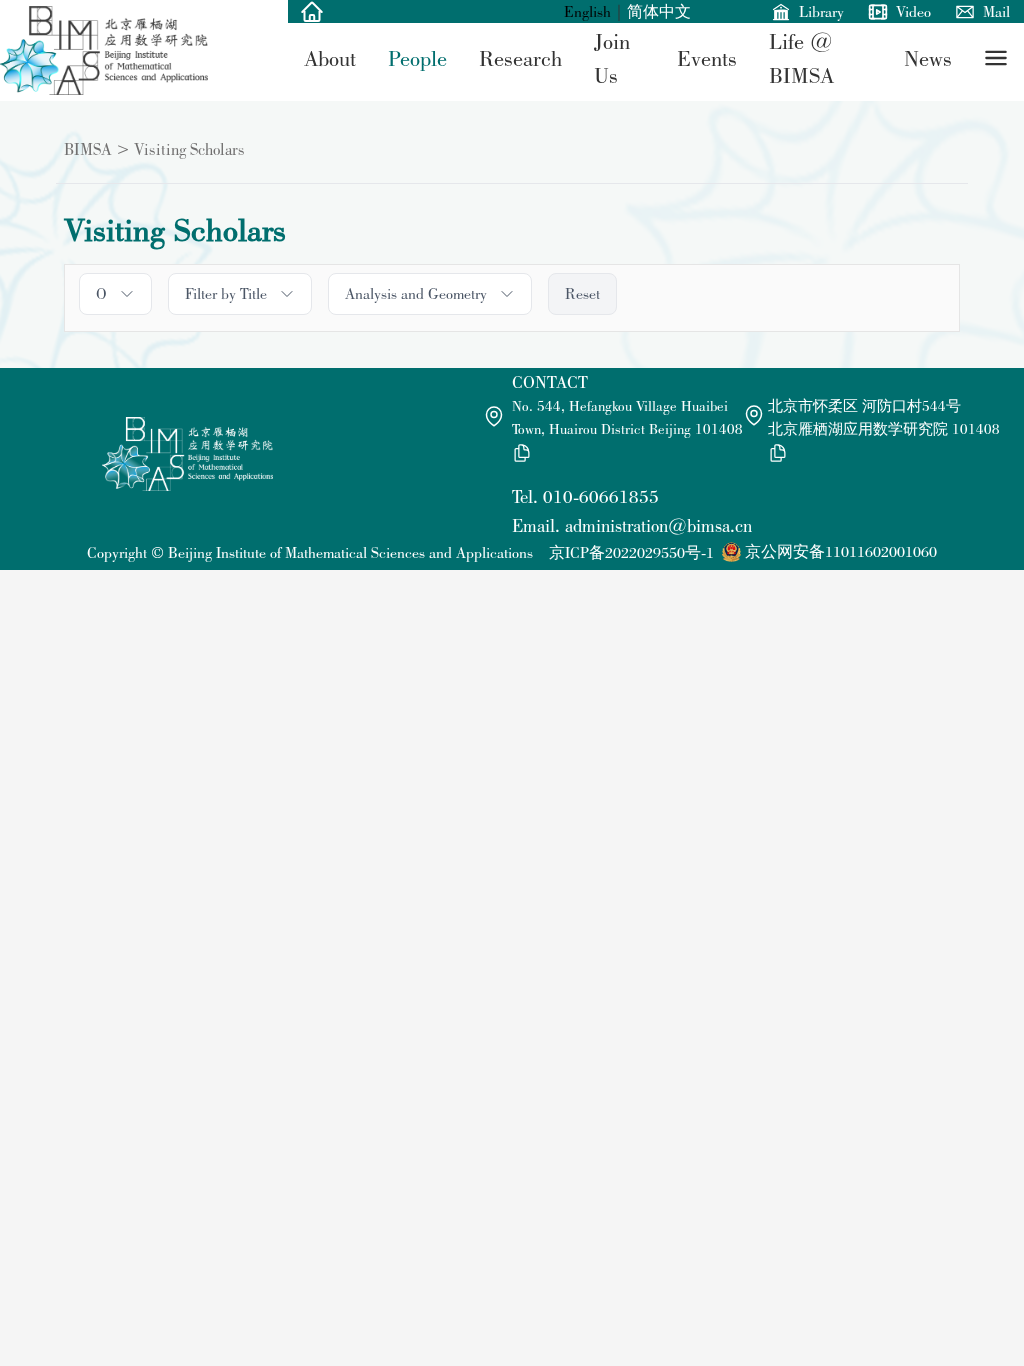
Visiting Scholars (189, 149)
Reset (582, 293)
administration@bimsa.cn (658, 525)
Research (520, 58)
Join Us (612, 58)
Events (707, 58)
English (587, 11)
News (928, 58)
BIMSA (88, 149)
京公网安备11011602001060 (841, 551)
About (330, 58)
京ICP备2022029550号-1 (631, 552)
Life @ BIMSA (801, 58)
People (417, 58)
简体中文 (659, 11)
